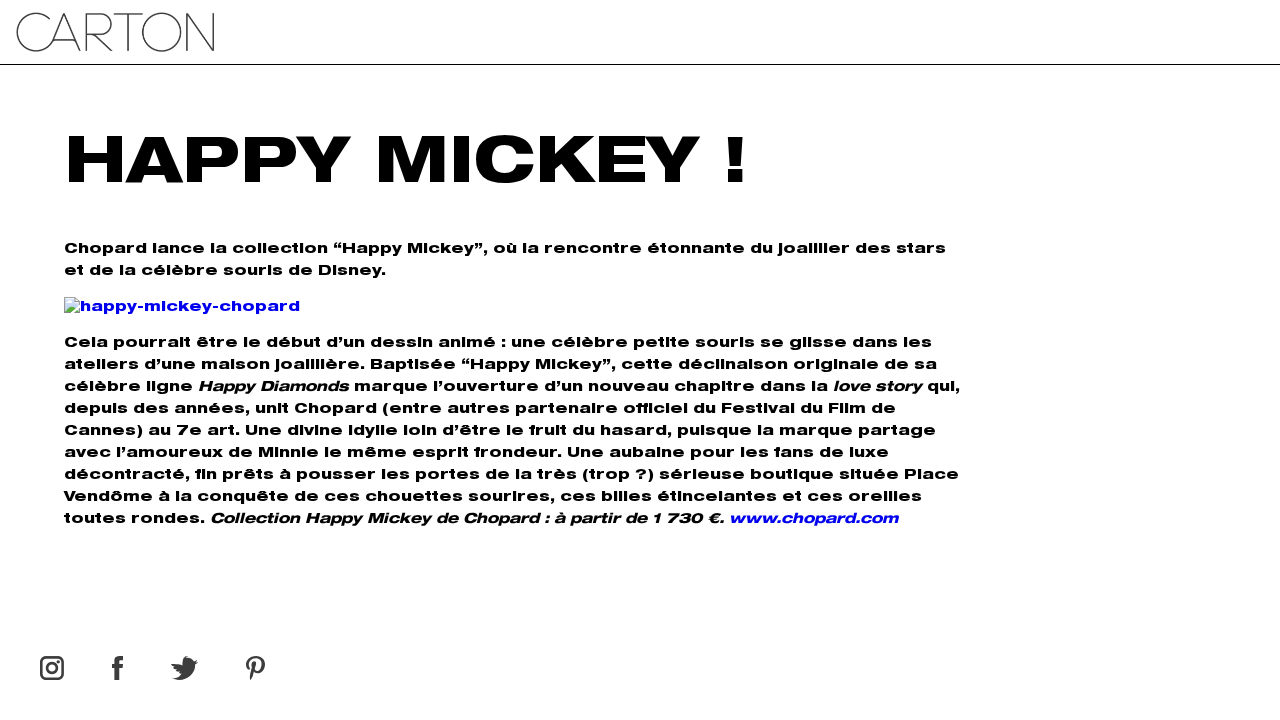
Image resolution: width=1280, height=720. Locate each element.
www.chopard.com (813, 520)
